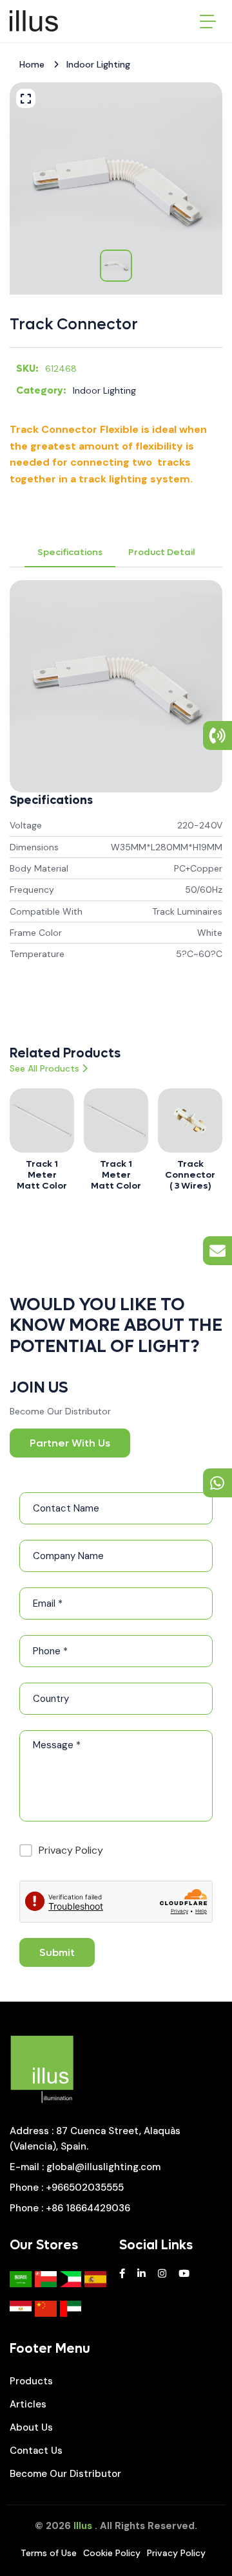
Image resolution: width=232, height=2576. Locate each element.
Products (31, 2381)
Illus (83, 2526)
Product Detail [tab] (162, 552)
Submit (57, 1952)
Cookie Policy (112, 2553)
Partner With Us (70, 1443)
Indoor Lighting (98, 64)
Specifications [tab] (70, 552)
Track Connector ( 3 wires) (190, 1175)
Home (32, 64)
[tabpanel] (116, 795)
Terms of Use (49, 2553)
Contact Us (36, 2451)
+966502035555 (85, 2188)
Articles (28, 2404)
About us (31, 2427)
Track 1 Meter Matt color (42, 1175)
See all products (44, 1068)
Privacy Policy (71, 1850)
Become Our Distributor (65, 2474)
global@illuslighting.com (103, 2167)
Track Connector (74, 324)
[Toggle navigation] (208, 21)
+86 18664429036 (88, 2208)
